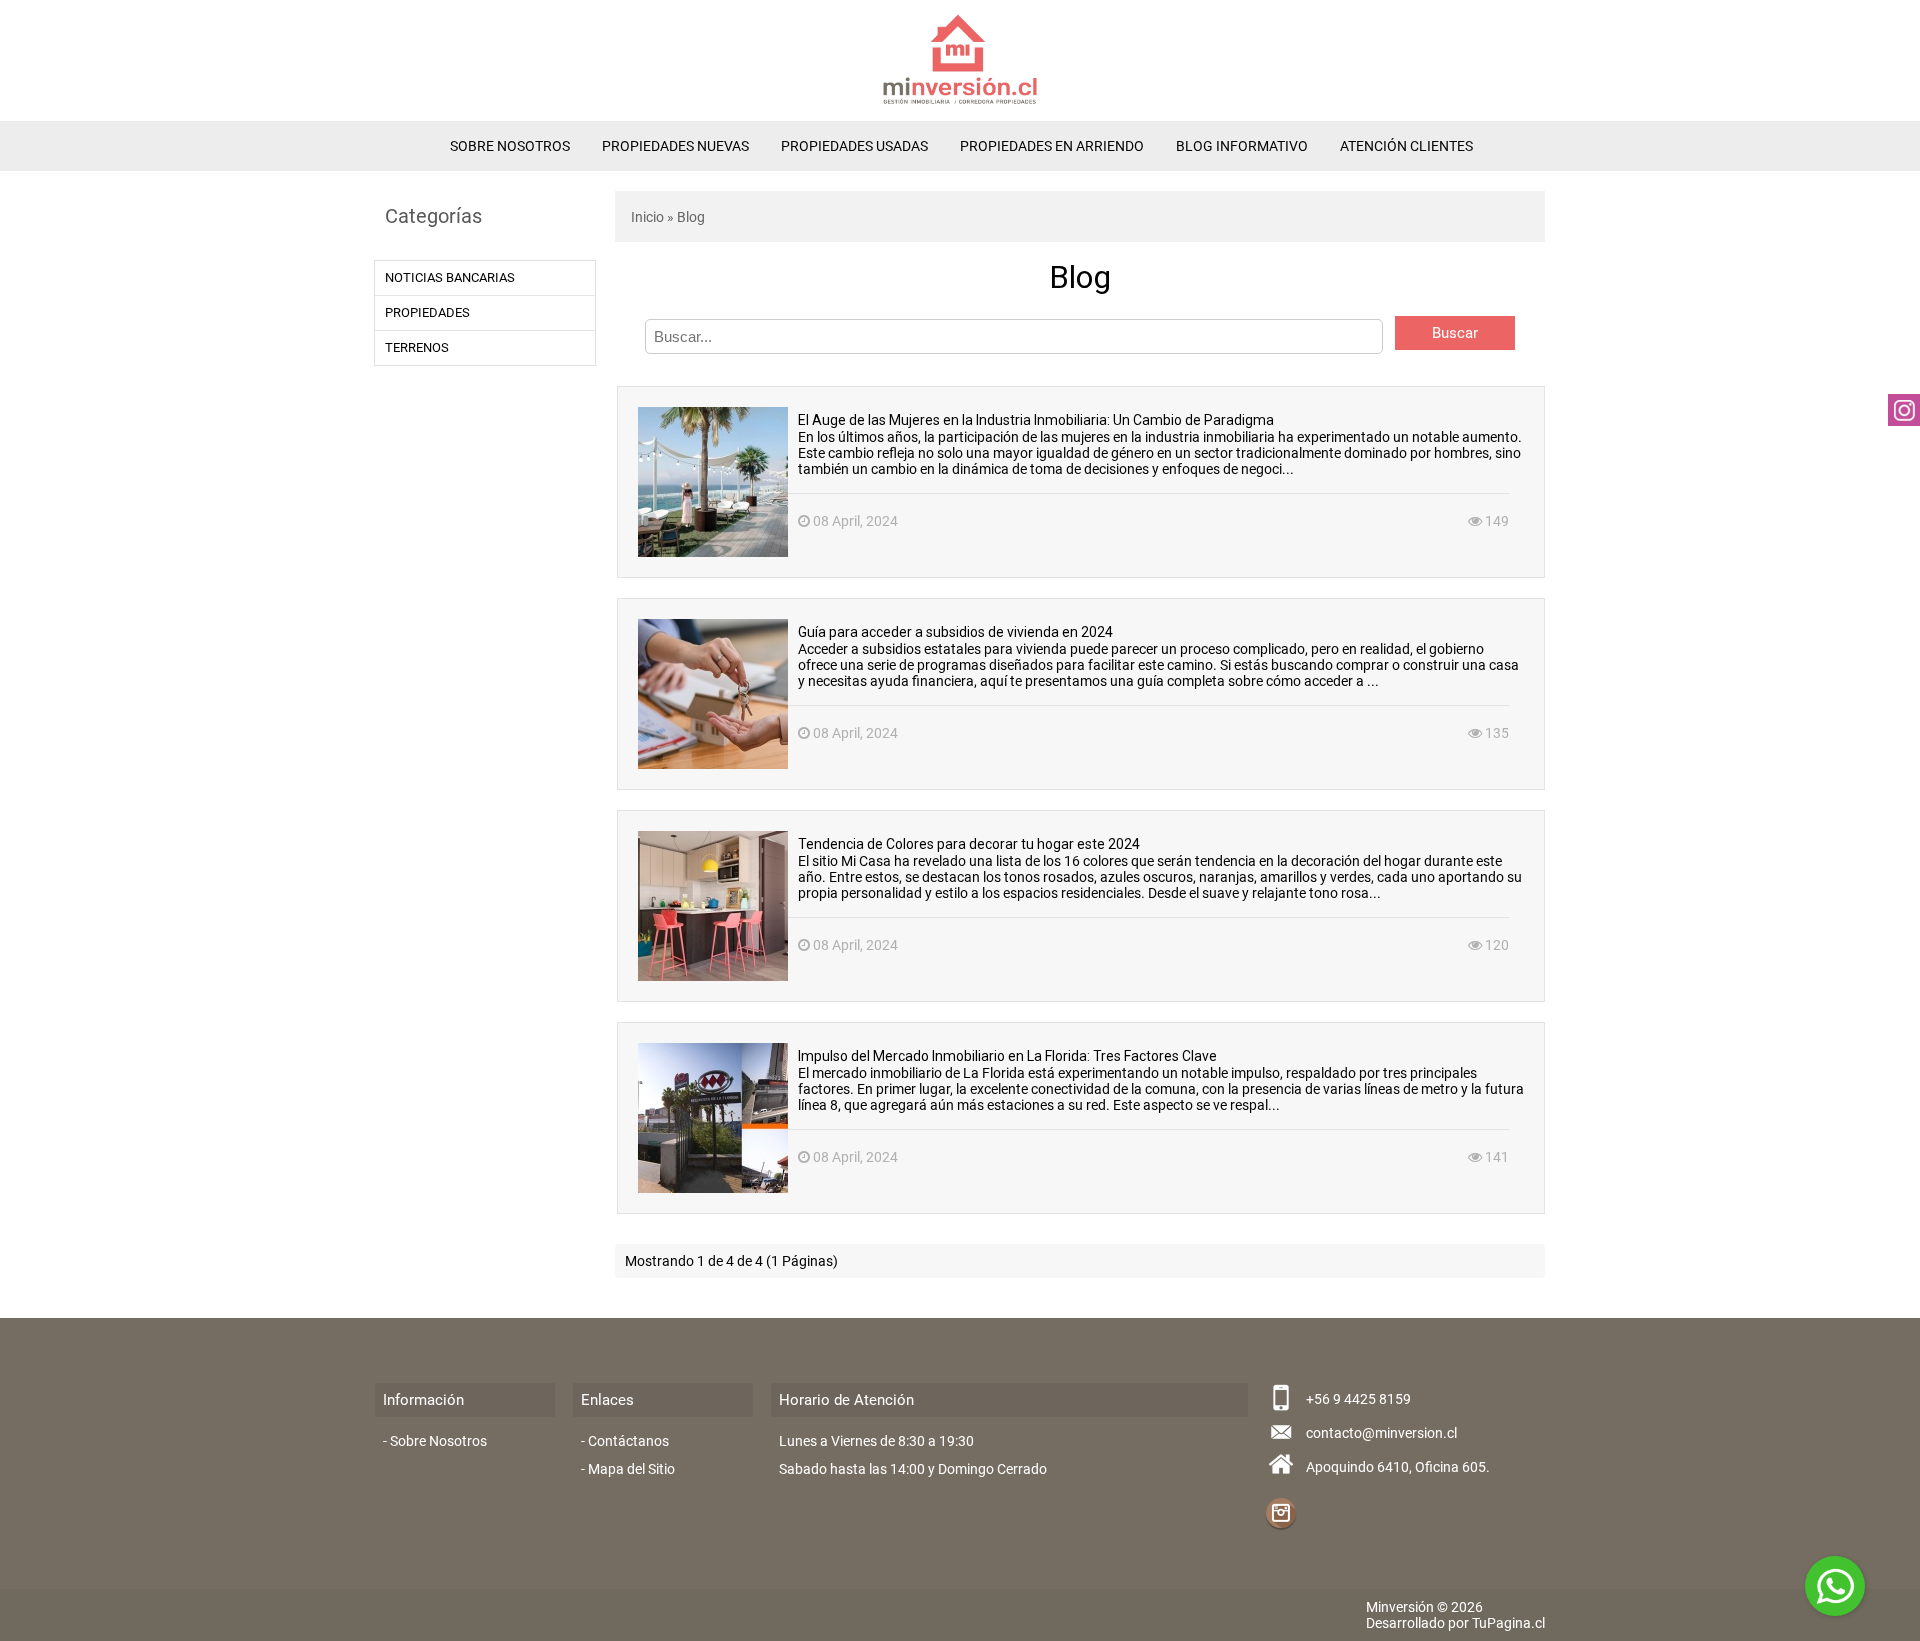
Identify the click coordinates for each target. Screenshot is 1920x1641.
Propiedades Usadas (854, 146)
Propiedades (427, 312)
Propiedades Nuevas (675, 146)
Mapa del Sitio (631, 1469)
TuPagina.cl (1508, 1623)
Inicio (647, 217)
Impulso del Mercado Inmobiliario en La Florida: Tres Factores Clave (1007, 1056)
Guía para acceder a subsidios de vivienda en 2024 (955, 632)
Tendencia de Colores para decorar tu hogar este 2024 (969, 844)
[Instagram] (1281, 1513)
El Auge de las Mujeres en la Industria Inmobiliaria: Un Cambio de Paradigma (1036, 420)
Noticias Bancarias (450, 277)
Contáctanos (628, 1441)
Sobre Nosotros (510, 146)
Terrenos (417, 347)
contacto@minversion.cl (1381, 1433)
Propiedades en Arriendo (1052, 146)
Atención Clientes (1406, 146)
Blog (691, 217)
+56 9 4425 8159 (1358, 1399)
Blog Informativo (1242, 146)
